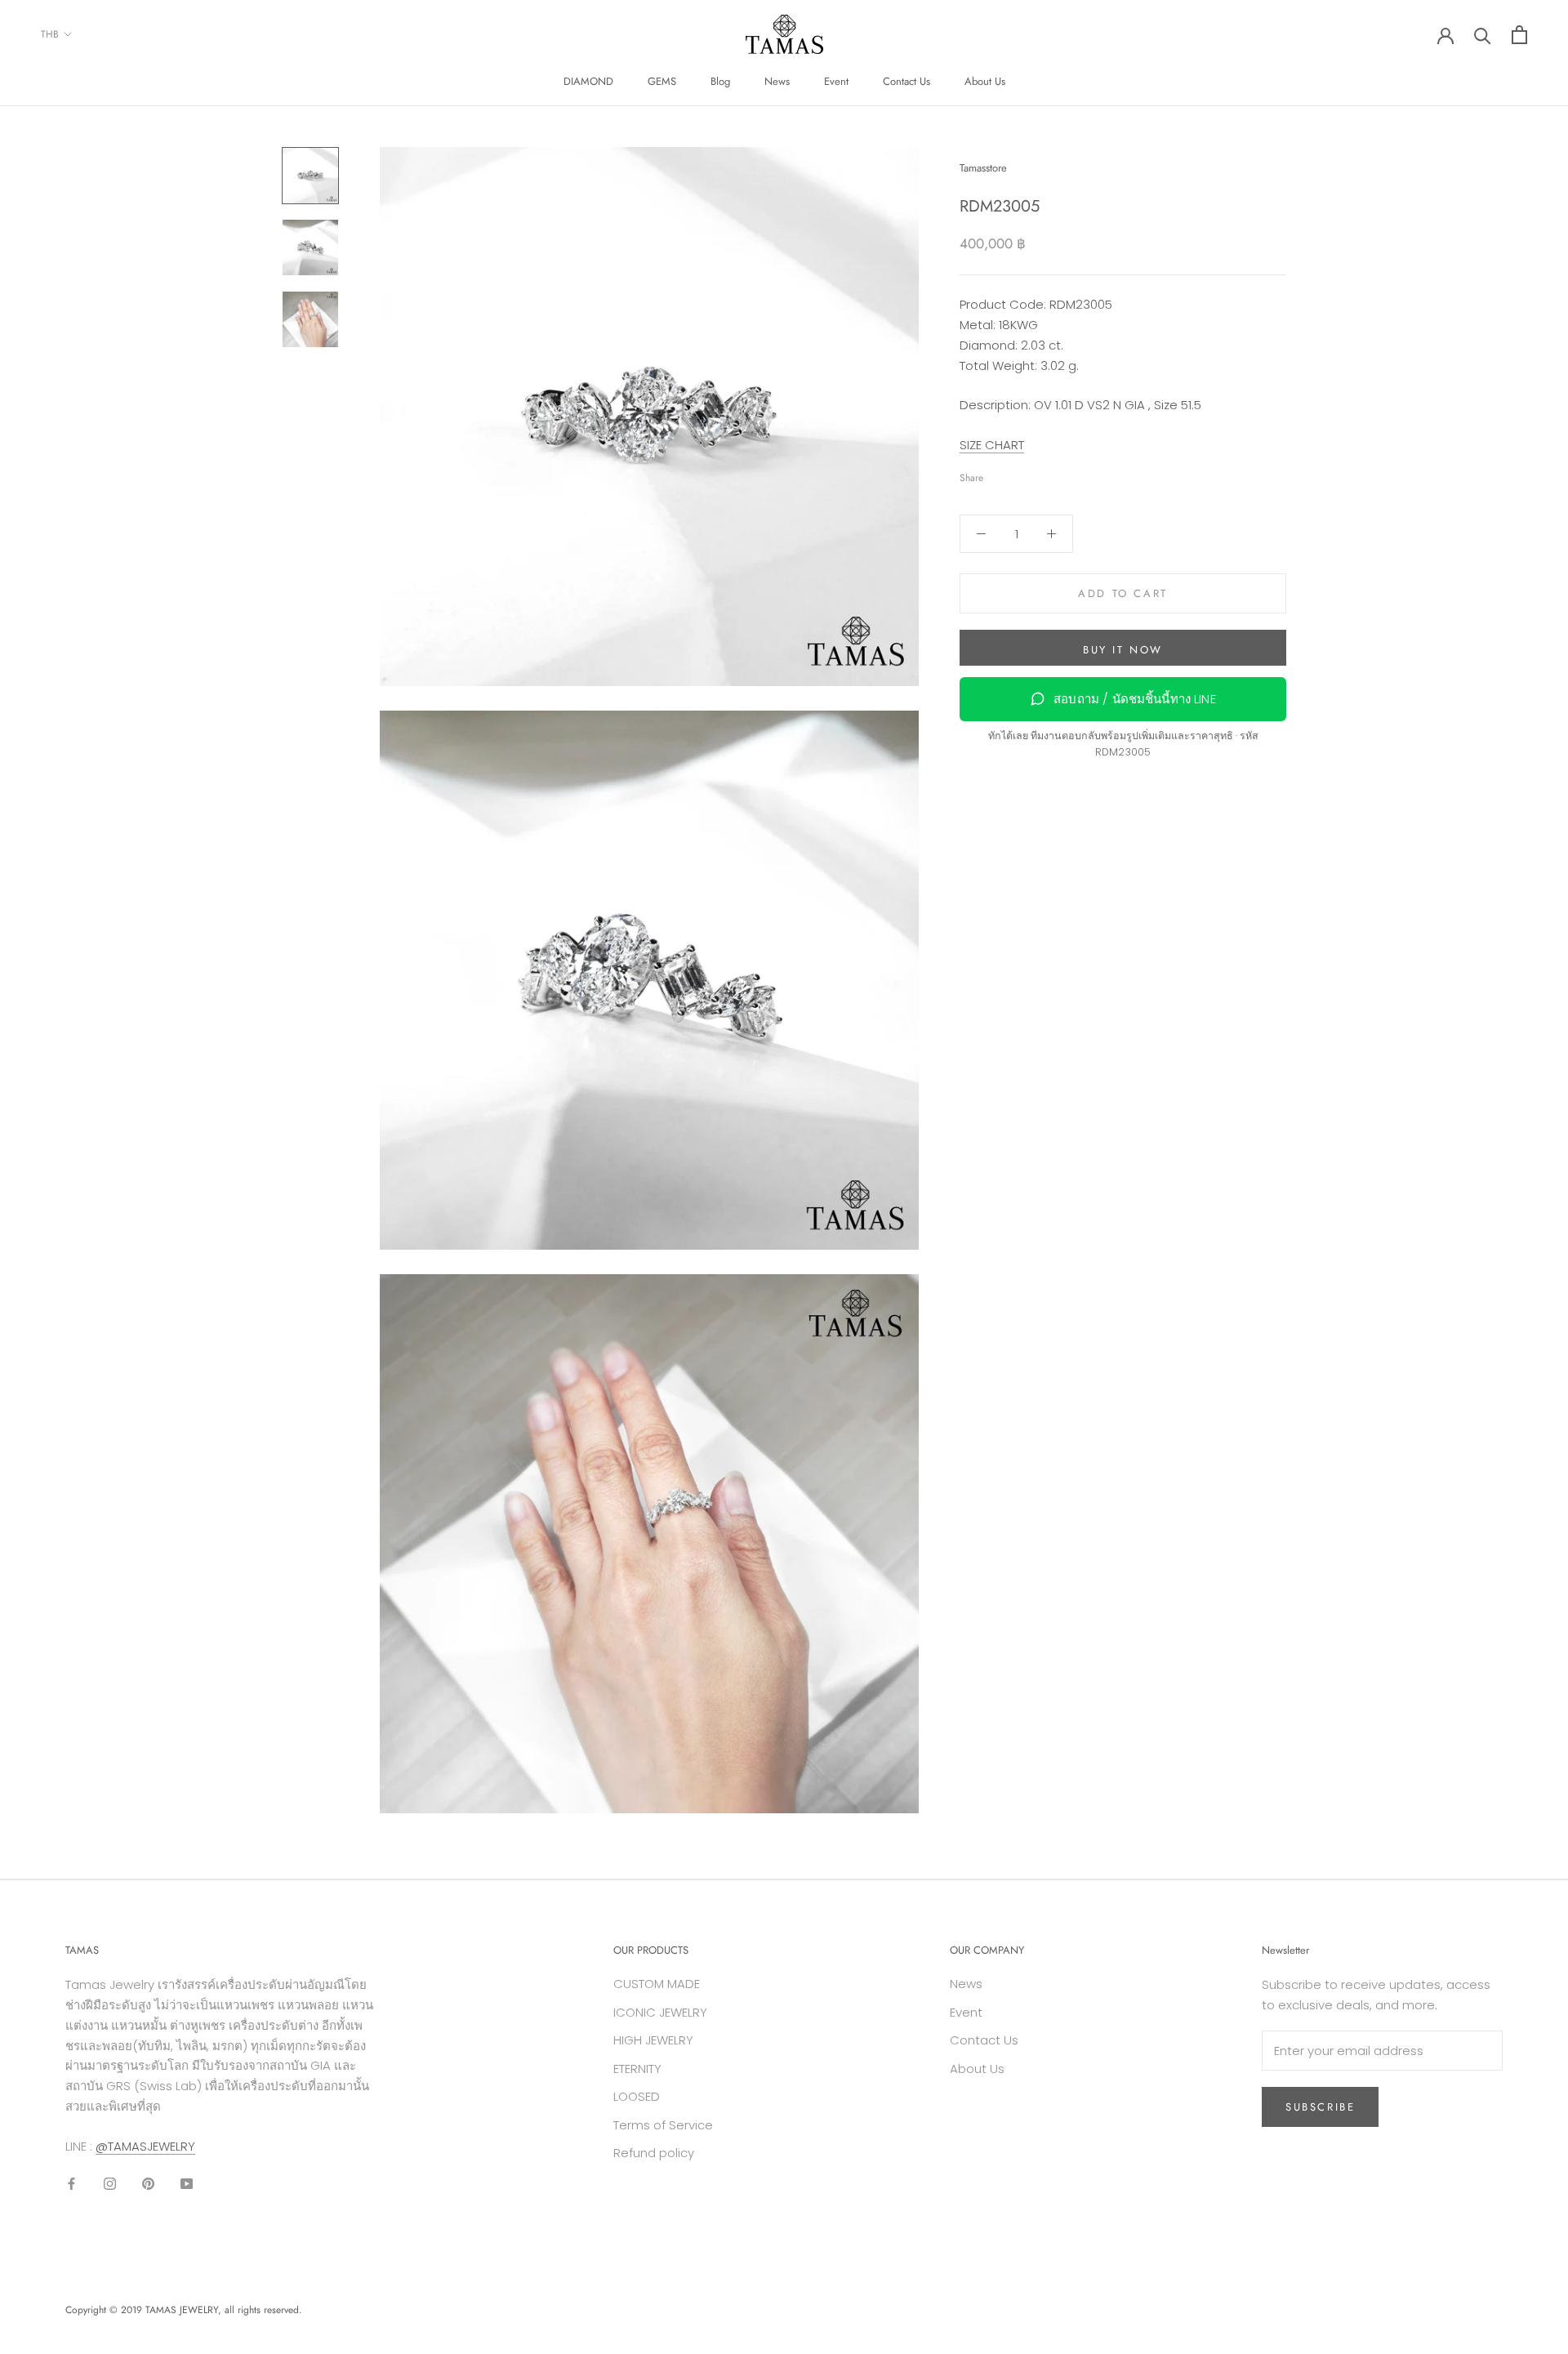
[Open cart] (1519, 35)
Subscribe (1320, 2107)
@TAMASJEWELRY (145, 2146)
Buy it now (1123, 650)
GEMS (662, 81)
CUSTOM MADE (657, 1984)
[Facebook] (999, 475)
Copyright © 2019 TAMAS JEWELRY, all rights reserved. (184, 2310)
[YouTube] (187, 2183)
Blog (720, 81)
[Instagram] (110, 2183)
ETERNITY (637, 2069)
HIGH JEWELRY (653, 2040)
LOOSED (637, 2096)
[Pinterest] (1041, 475)
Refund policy (654, 2153)
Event (836, 81)
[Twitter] (1020, 475)
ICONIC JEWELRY (660, 2012)
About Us (985, 81)
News (777, 81)
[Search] (1483, 35)
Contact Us (906, 81)
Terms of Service (663, 2125)
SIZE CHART (992, 445)
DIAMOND (588, 81)
